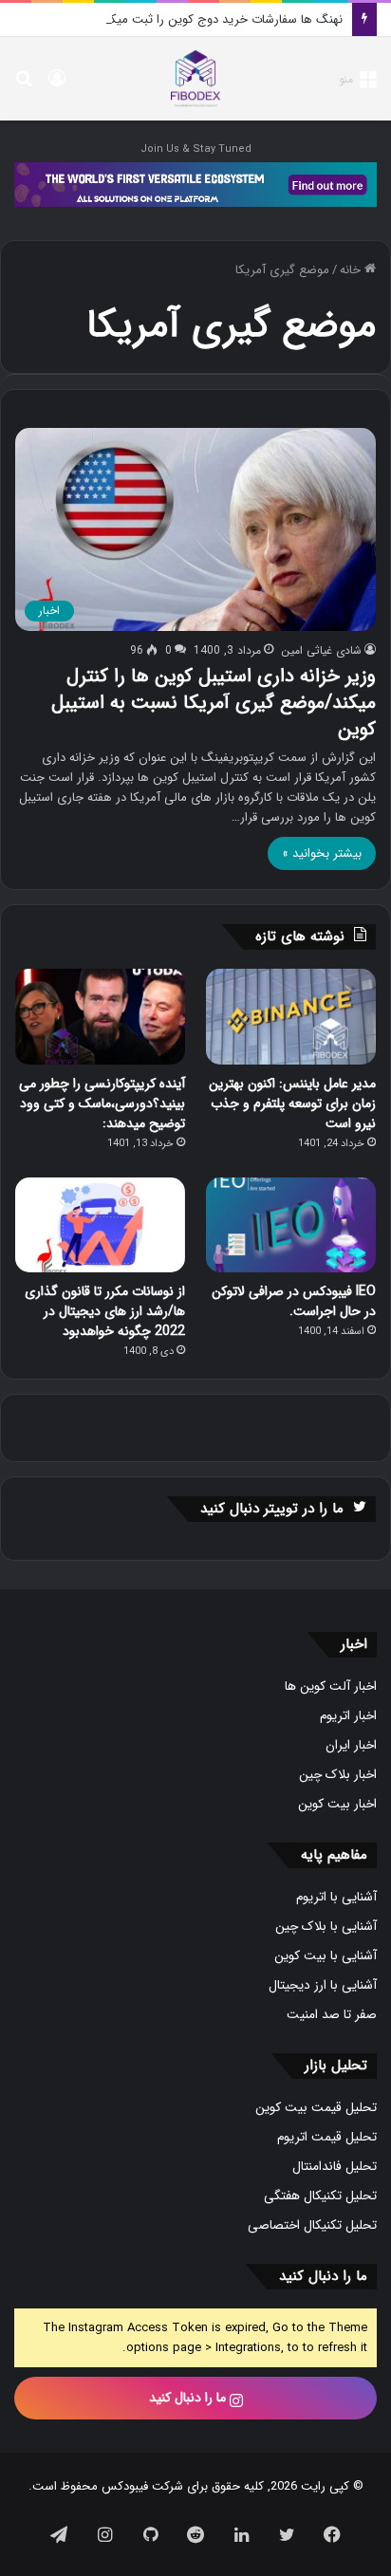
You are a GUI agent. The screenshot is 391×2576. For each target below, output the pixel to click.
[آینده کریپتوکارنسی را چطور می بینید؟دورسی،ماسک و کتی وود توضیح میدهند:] (100, 1017)
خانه (352, 270)
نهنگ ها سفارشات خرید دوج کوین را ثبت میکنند (219, 19)
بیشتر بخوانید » (322, 853)
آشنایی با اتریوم (336, 1897)
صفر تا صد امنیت (332, 2015)
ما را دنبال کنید (189, 2398)
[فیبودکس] (195, 79)
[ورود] (57, 86)
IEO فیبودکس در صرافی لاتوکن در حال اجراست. (294, 1301)
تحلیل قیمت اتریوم (327, 2137)
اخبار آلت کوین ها (331, 1686)
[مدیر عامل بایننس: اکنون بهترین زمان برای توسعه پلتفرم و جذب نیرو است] (291, 1017)
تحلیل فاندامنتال (335, 2167)
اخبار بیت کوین (337, 1804)
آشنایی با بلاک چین (326, 1927)
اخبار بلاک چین (338, 1775)
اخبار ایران (351, 1745)
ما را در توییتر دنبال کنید (272, 1509)
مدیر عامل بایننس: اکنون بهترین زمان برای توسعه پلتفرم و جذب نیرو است (292, 1103)
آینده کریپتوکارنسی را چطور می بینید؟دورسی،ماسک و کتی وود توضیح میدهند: (102, 1103)
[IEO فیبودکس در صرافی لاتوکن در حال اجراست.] (291, 1225)
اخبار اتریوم (348, 1716)
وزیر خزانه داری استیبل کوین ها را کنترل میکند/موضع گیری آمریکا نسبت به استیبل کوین (214, 703)
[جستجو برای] (24, 86)
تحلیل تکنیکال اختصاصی (312, 2225)
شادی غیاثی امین (321, 650)
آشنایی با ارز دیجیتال (323, 1985)
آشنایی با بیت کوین (326, 1956)
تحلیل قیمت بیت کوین (316, 2108)
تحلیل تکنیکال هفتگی (320, 2196)
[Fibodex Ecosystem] (195, 185)
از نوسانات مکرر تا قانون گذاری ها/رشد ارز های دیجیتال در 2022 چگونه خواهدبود (105, 1311)
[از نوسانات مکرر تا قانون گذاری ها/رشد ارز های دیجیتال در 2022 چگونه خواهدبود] (100, 1225)
